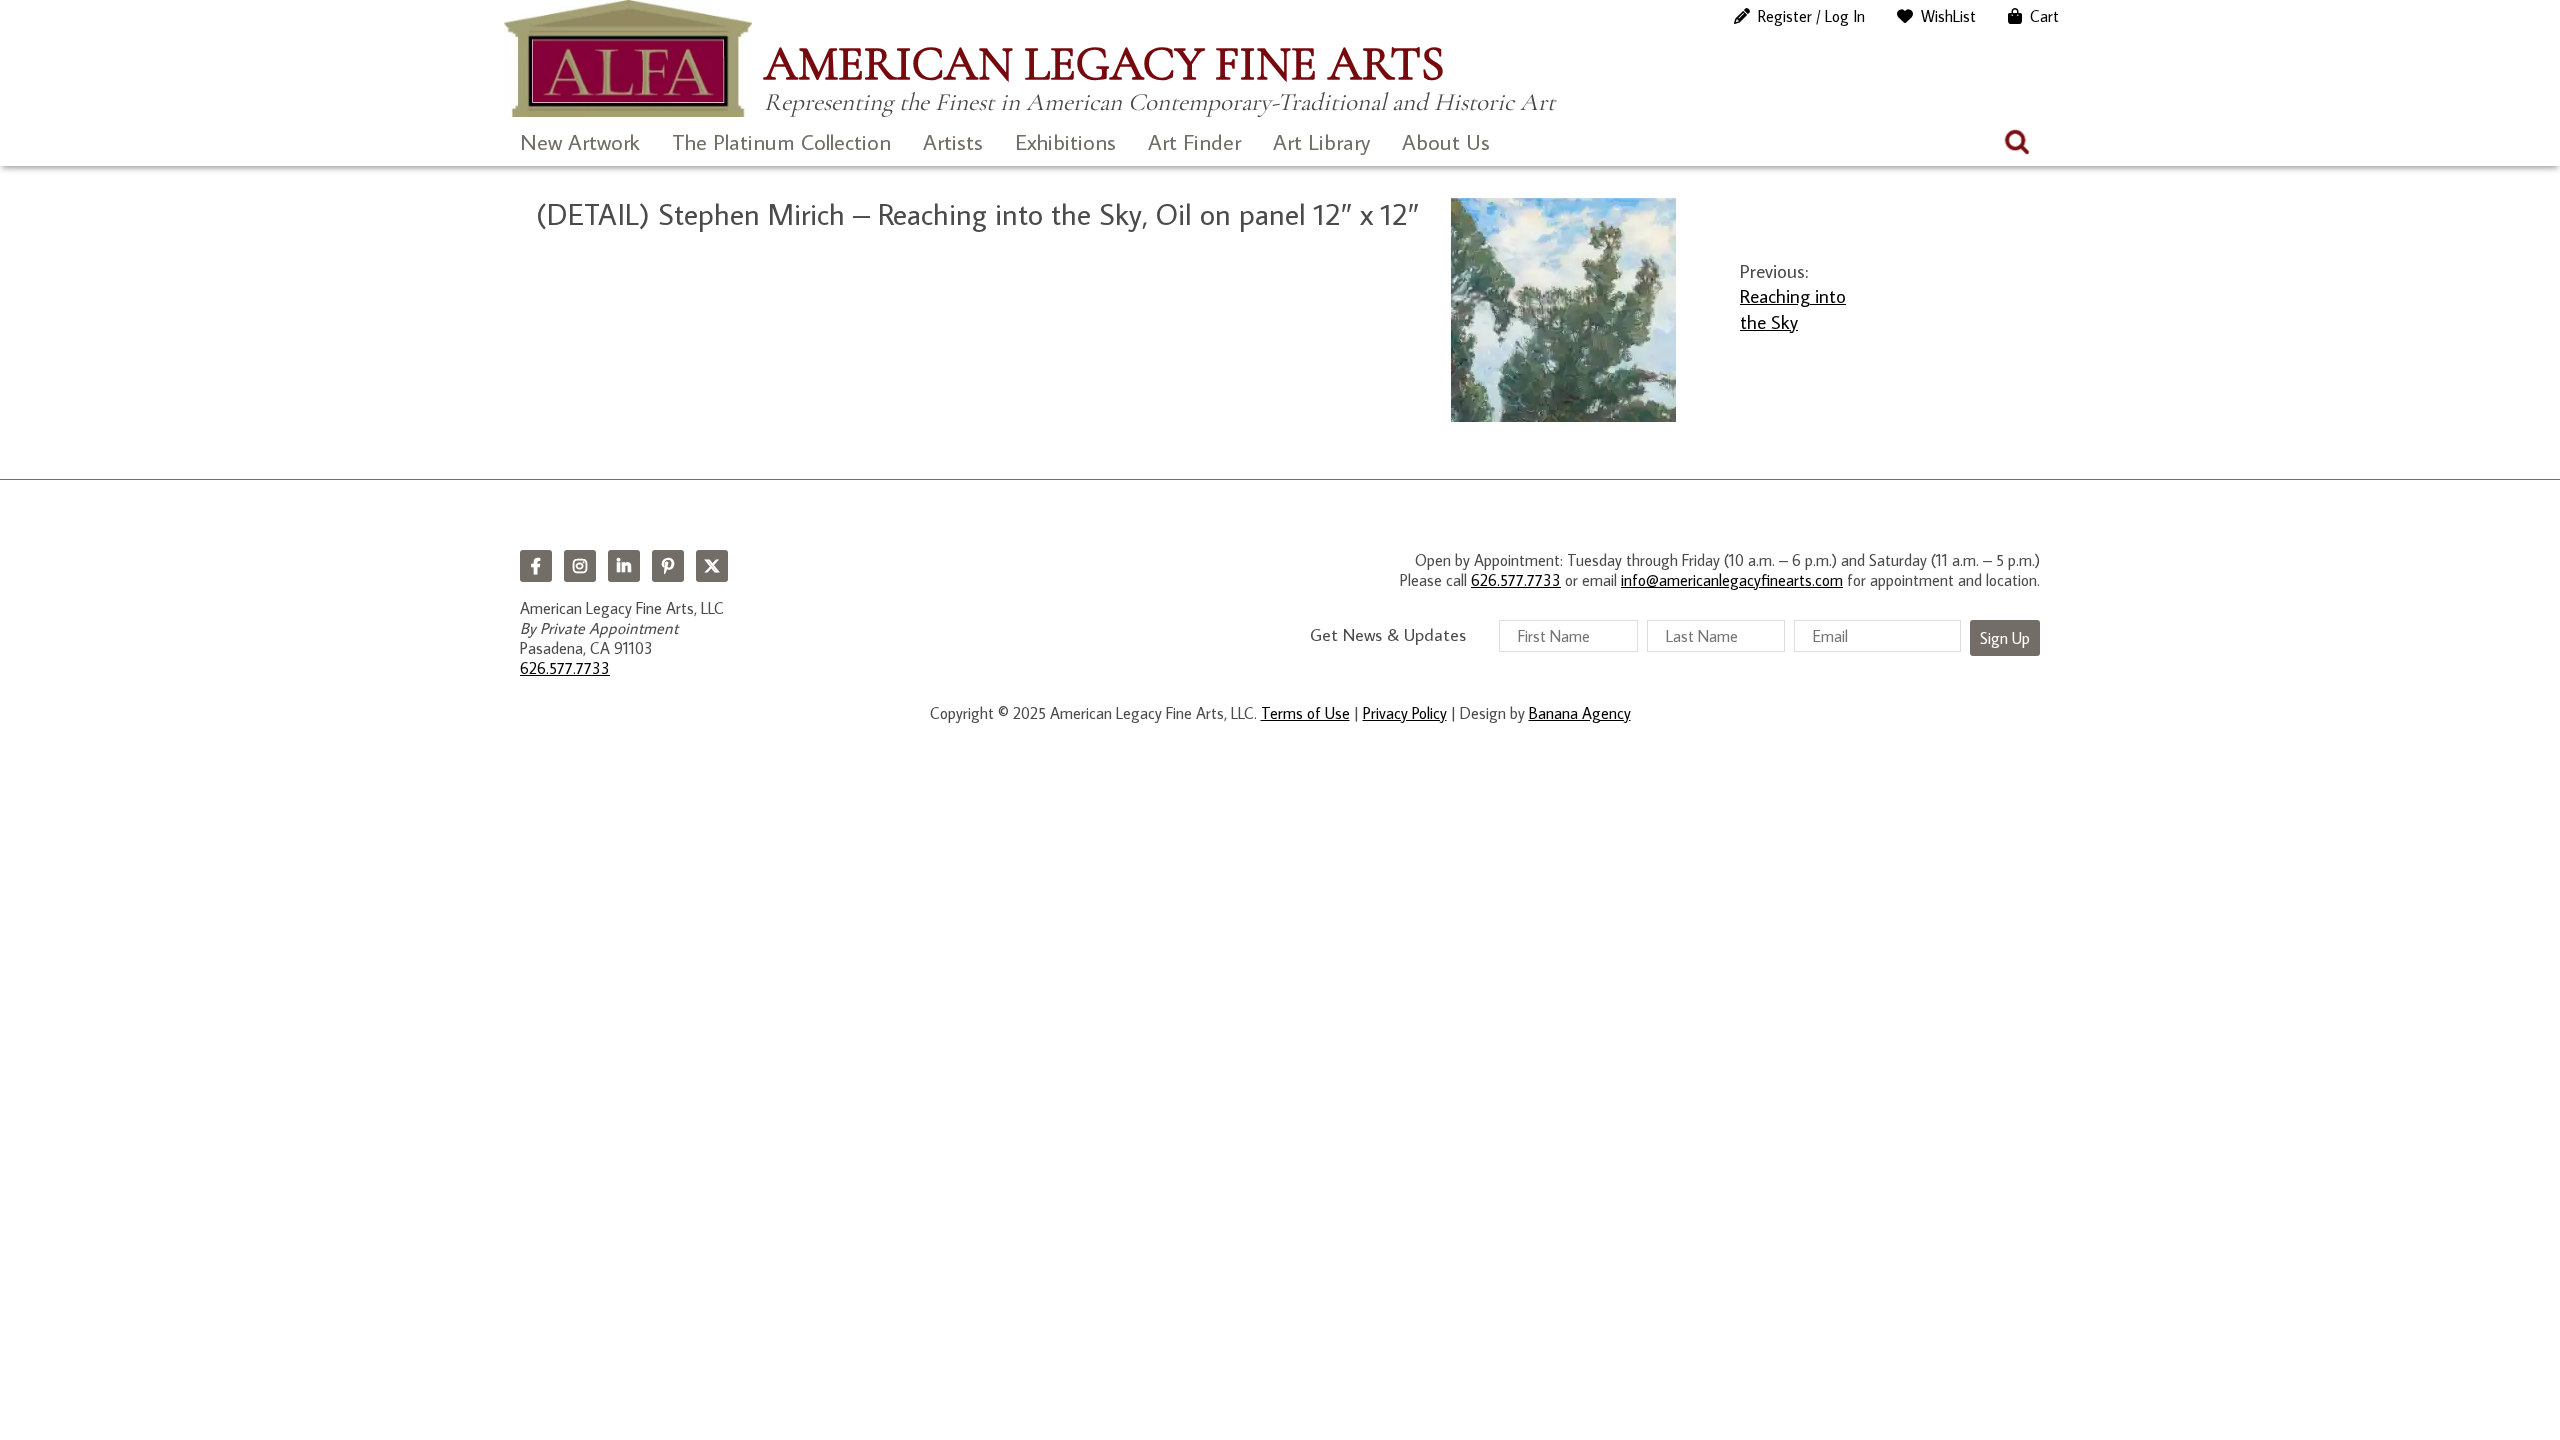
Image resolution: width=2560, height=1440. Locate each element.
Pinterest (668, 566)
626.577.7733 (565, 668)
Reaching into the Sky (1793, 308)
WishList (1948, 16)
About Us (1446, 141)
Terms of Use (1305, 713)
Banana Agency (1580, 713)
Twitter (712, 566)
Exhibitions (1065, 141)
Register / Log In (1811, 16)
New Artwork (580, 141)
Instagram (580, 566)
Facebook (536, 566)
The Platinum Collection (781, 141)
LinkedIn (624, 566)
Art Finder (1194, 141)
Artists (953, 141)
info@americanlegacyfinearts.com (1732, 580)
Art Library (1321, 141)
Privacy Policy (1405, 713)
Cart (2044, 16)
